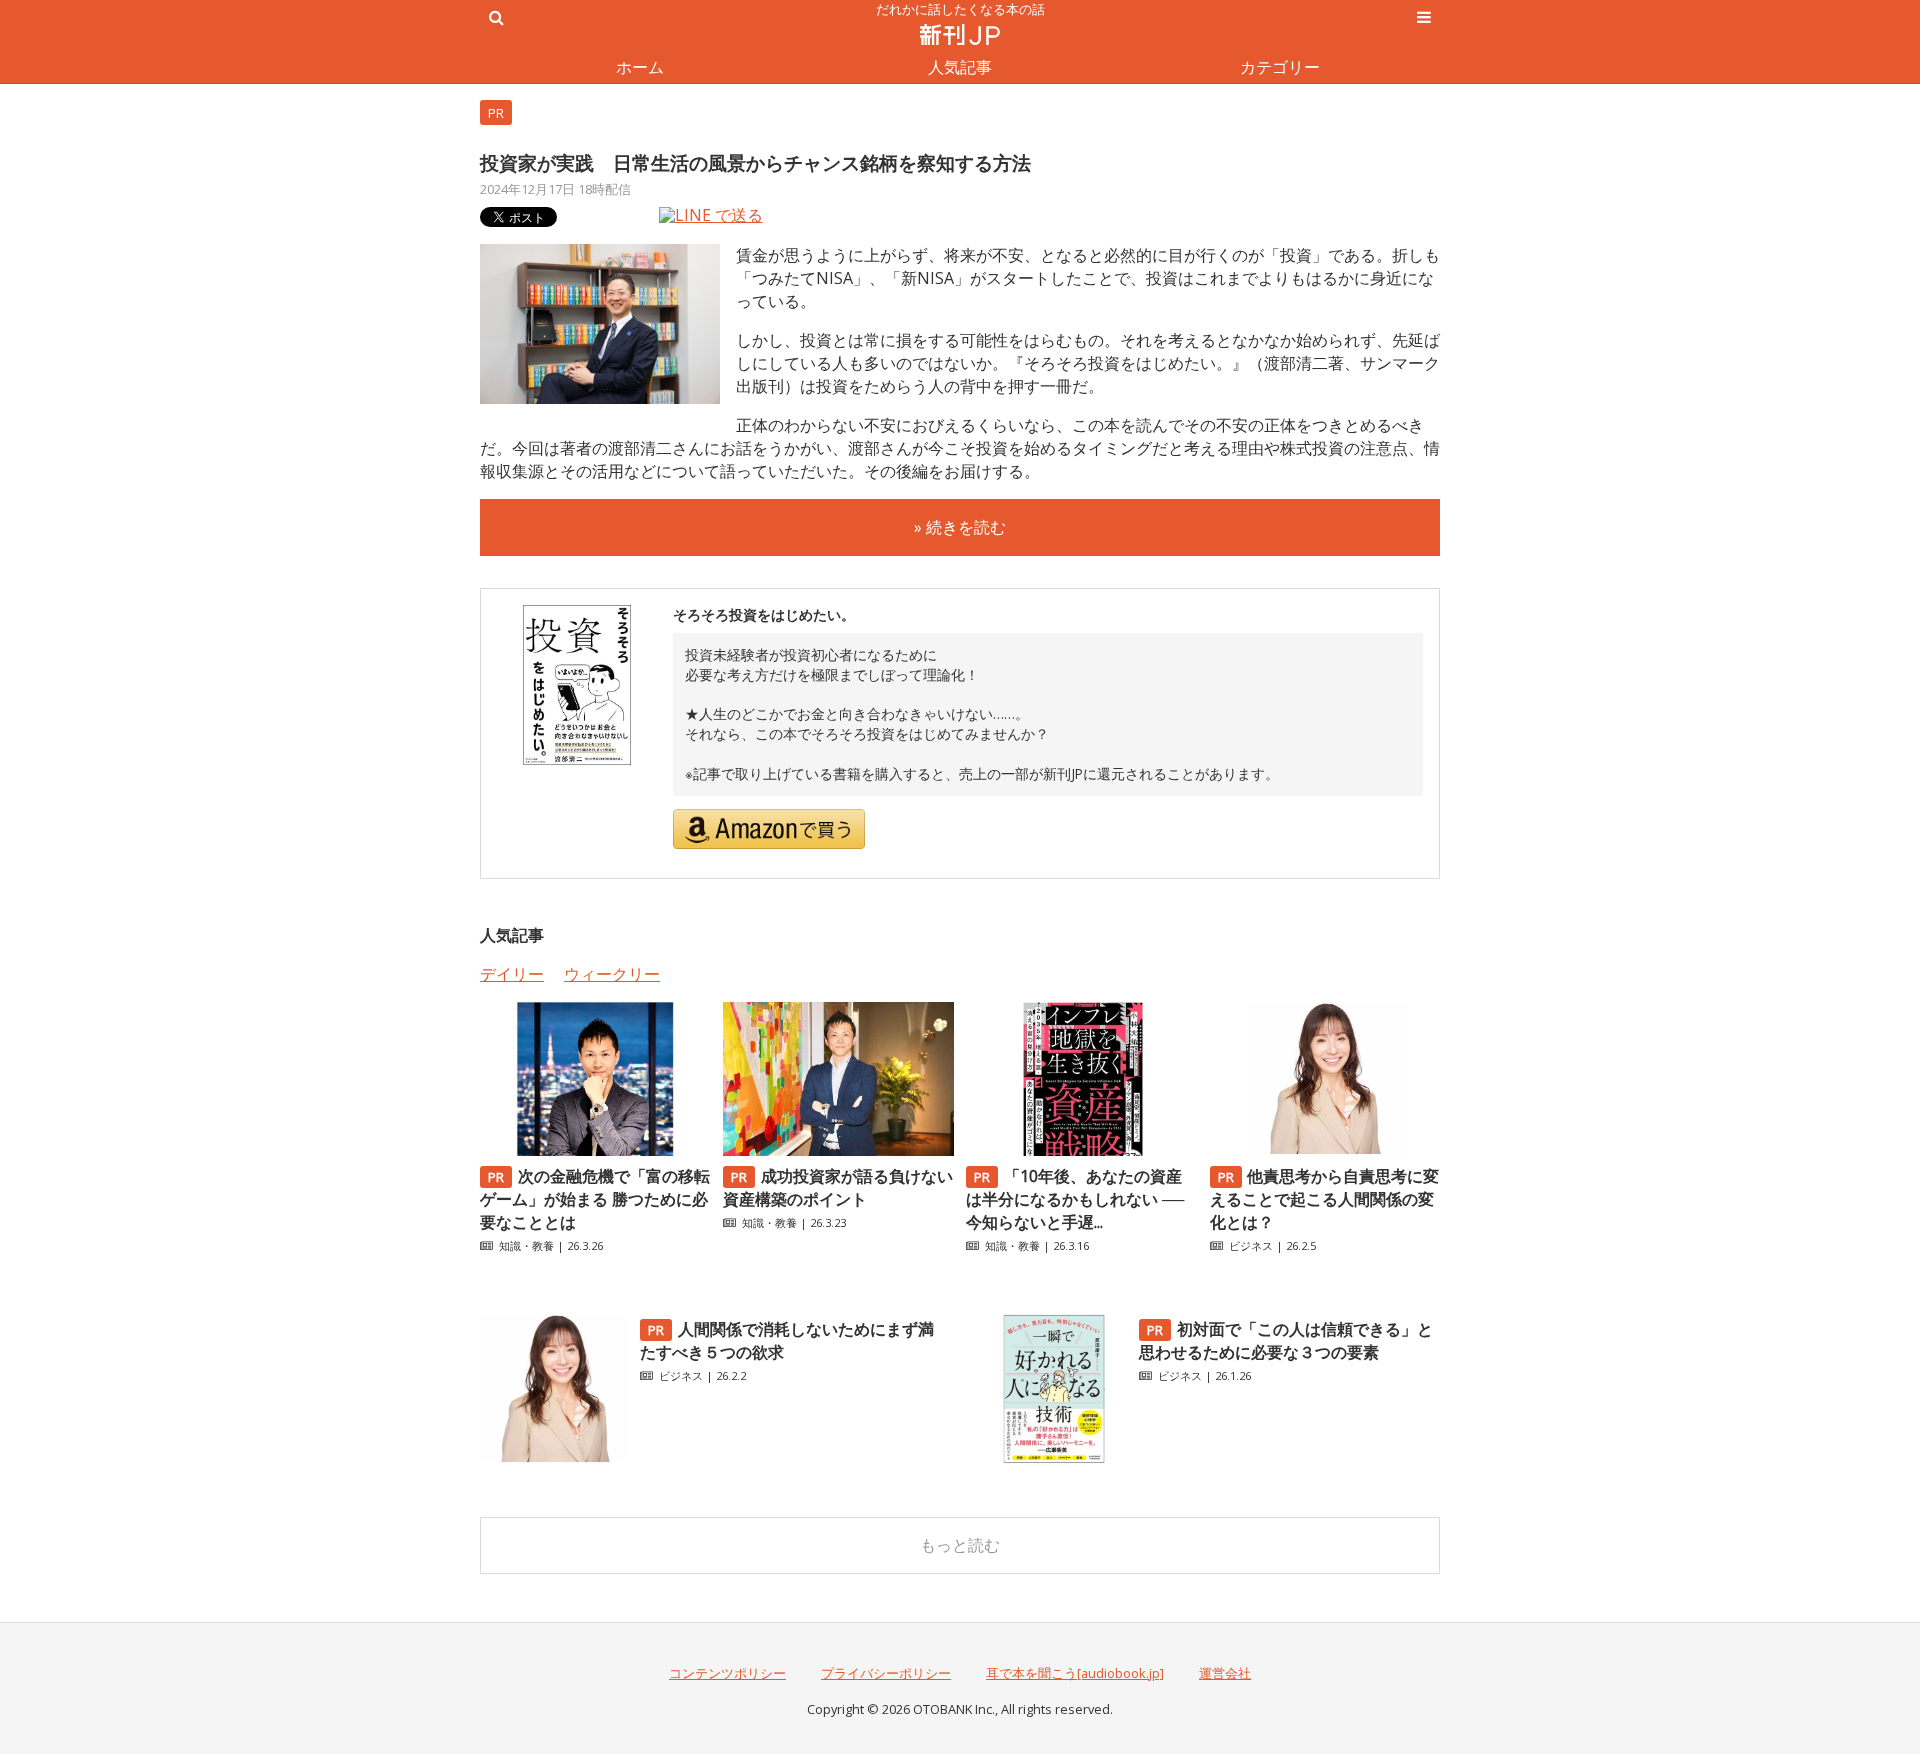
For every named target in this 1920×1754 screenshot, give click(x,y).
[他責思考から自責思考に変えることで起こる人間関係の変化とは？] (1325, 1150)
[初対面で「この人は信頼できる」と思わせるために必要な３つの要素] (1054, 1458)
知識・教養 (526, 1245)
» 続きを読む (960, 527)
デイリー (512, 974)
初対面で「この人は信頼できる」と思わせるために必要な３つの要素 (1286, 1340)
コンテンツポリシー (727, 1673)
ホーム (640, 67)
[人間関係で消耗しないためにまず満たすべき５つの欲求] (555, 1458)
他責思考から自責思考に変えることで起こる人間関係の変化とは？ (1325, 1199)
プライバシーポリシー (886, 1673)
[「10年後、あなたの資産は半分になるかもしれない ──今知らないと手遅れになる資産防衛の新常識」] (1081, 1150)
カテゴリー (1280, 67)
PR (496, 113)
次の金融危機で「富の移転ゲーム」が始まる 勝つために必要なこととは (595, 1199)
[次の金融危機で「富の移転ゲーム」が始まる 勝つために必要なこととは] (595, 1150)
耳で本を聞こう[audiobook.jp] (1075, 1673)
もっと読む (960, 1545)
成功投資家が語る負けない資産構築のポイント (838, 1187)
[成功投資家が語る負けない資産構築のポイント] (838, 1150)
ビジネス (1251, 1245)
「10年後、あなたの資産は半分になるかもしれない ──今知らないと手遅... (1075, 1199)
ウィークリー (612, 974)
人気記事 (960, 67)
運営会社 (1225, 1673)
